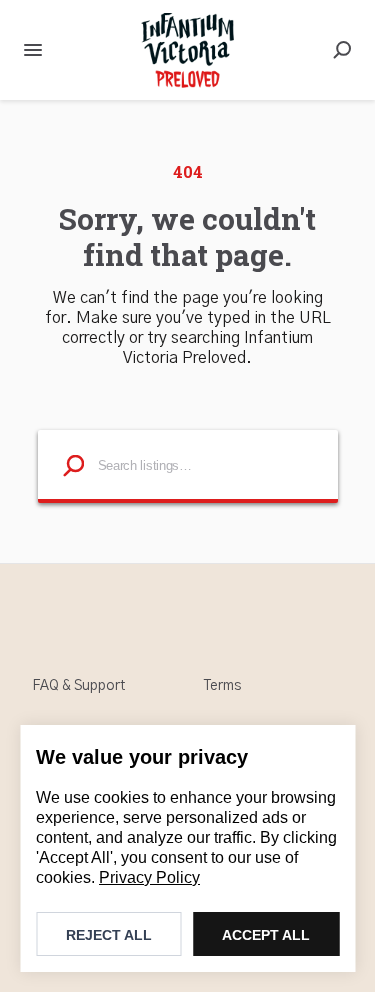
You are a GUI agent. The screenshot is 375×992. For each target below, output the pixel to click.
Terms (222, 686)
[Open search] (342, 50)
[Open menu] (33, 50)
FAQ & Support (78, 686)
